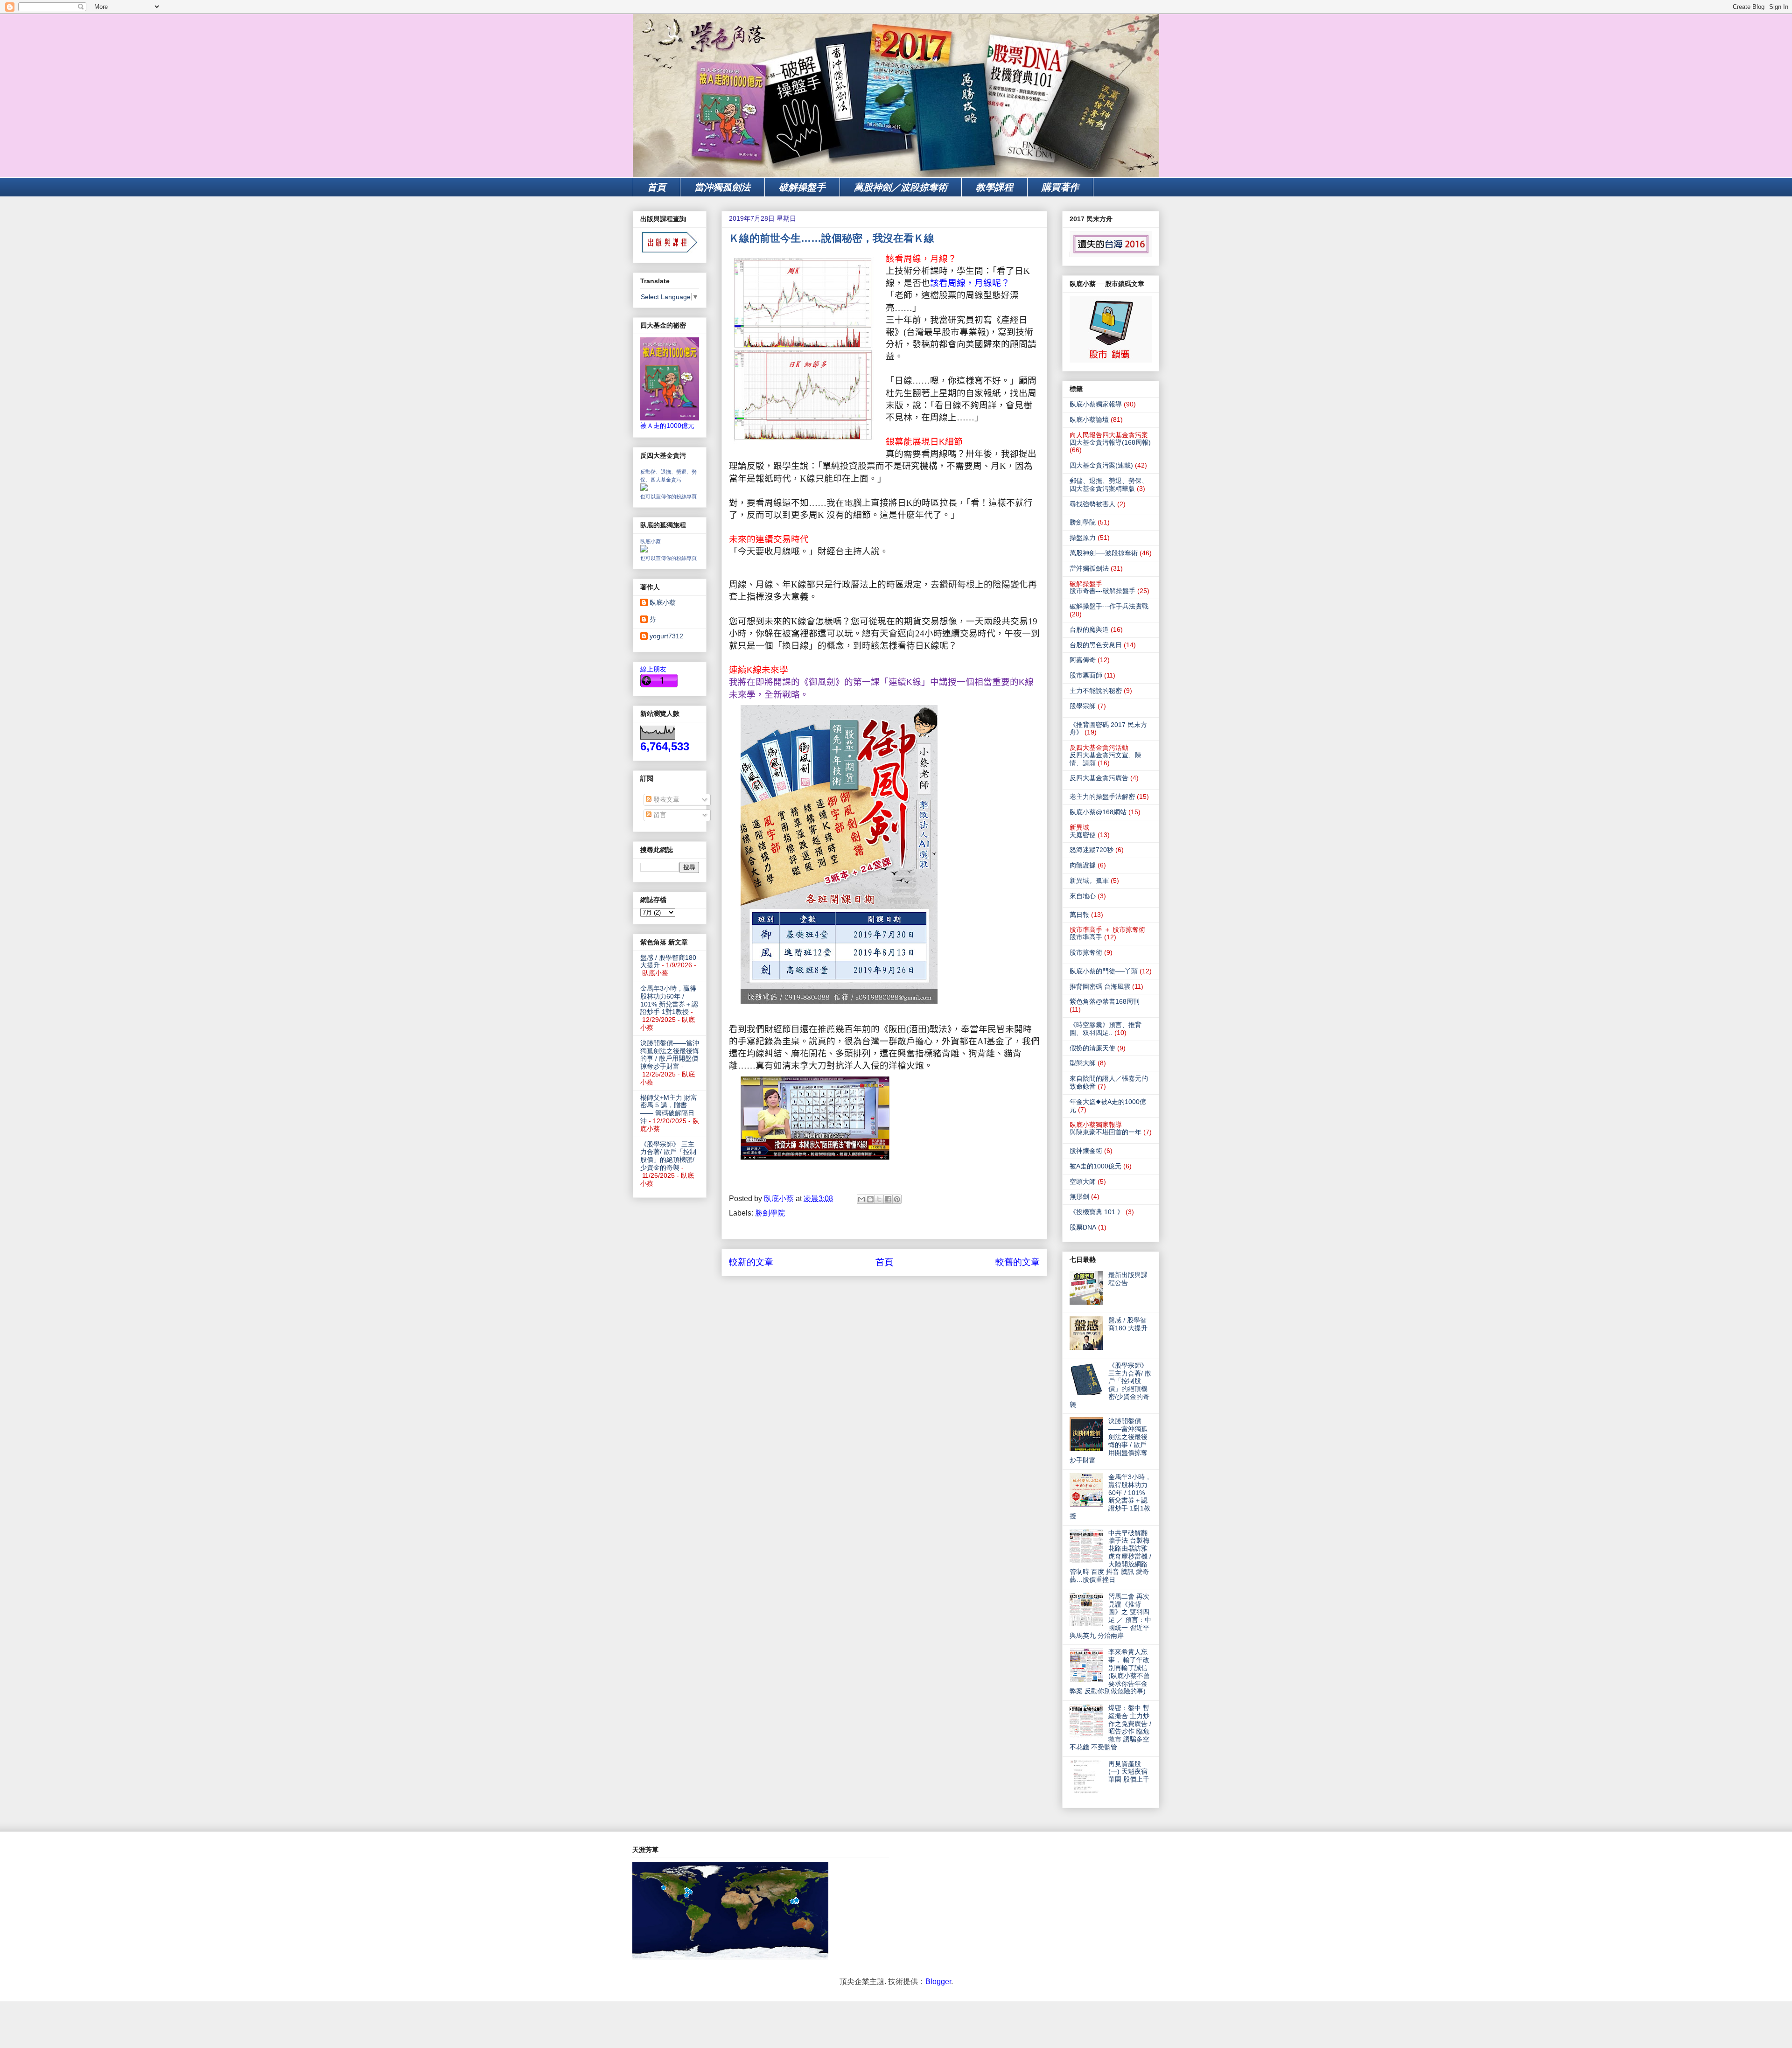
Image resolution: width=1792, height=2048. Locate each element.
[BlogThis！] (870, 1199)
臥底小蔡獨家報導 (1096, 404)
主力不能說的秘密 (1096, 691)
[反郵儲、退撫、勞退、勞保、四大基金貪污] (644, 489)
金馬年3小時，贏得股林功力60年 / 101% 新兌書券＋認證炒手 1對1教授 (669, 1000)
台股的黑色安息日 (1096, 645)
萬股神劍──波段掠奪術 (1104, 553)
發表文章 (665, 799)
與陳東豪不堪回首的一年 (1106, 1132)
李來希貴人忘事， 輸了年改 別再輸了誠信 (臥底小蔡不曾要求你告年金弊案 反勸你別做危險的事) (1110, 1671)
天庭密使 (1083, 835)
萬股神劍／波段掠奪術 (901, 187)
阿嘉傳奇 (1083, 660)
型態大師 (1083, 1063)
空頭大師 (1083, 1181)
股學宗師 (1083, 706)
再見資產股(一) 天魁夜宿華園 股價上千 (1129, 1772)
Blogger (938, 1982)
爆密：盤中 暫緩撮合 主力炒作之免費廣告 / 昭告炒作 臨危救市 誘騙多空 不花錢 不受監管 (1110, 1727)
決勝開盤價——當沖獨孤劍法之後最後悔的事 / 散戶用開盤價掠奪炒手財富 (670, 1055)
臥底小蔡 (651, 541)
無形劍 (1079, 1196)
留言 (659, 815)
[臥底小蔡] (644, 550)
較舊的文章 (1018, 1262)
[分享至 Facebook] (888, 1199)
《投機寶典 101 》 (1097, 1212)
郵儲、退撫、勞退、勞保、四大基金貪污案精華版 (1109, 485)
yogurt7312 (666, 636)
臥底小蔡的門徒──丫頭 (1104, 971)
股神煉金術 (1086, 1151)
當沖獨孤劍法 (722, 187)
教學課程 (994, 187)
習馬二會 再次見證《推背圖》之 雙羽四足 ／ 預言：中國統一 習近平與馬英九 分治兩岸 (1110, 1616)
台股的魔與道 (1089, 629)
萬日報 (1079, 915)
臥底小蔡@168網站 (1098, 812)
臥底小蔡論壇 (1089, 419)
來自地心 (1083, 896)
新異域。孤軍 (1089, 881)
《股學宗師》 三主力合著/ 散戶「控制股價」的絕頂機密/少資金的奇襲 (668, 1156)
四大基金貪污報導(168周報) (1110, 442)
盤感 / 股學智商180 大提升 (1128, 1324)
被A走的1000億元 (1095, 1166)
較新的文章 (751, 1262)
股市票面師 (1086, 675)
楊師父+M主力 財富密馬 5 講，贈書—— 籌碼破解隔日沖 (669, 1109)
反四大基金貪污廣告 (1099, 778)
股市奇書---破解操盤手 (1102, 591)
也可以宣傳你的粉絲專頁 (668, 496)
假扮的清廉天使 (1092, 1048)
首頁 (657, 187)
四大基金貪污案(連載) (1101, 465)
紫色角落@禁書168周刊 (1105, 1001)
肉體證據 (1083, 865)
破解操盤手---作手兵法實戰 (1109, 606)
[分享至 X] (879, 1199)
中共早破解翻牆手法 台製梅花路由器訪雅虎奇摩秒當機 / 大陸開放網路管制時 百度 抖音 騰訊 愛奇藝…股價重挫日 (1110, 1556)
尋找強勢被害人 (1092, 504)
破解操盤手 (802, 187)
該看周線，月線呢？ (970, 283)
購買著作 (1060, 187)
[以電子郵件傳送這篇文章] (861, 1199)
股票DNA (1083, 1227)
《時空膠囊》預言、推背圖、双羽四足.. (1106, 1029)
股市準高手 (1086, 937)
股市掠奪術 (1086, 952)
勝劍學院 (770, 1213)
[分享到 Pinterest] (897, 1199)
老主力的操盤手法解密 (1102, 797)
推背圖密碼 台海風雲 (1100, 986)
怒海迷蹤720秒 (1092, 850)
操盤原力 (1083, 538)
